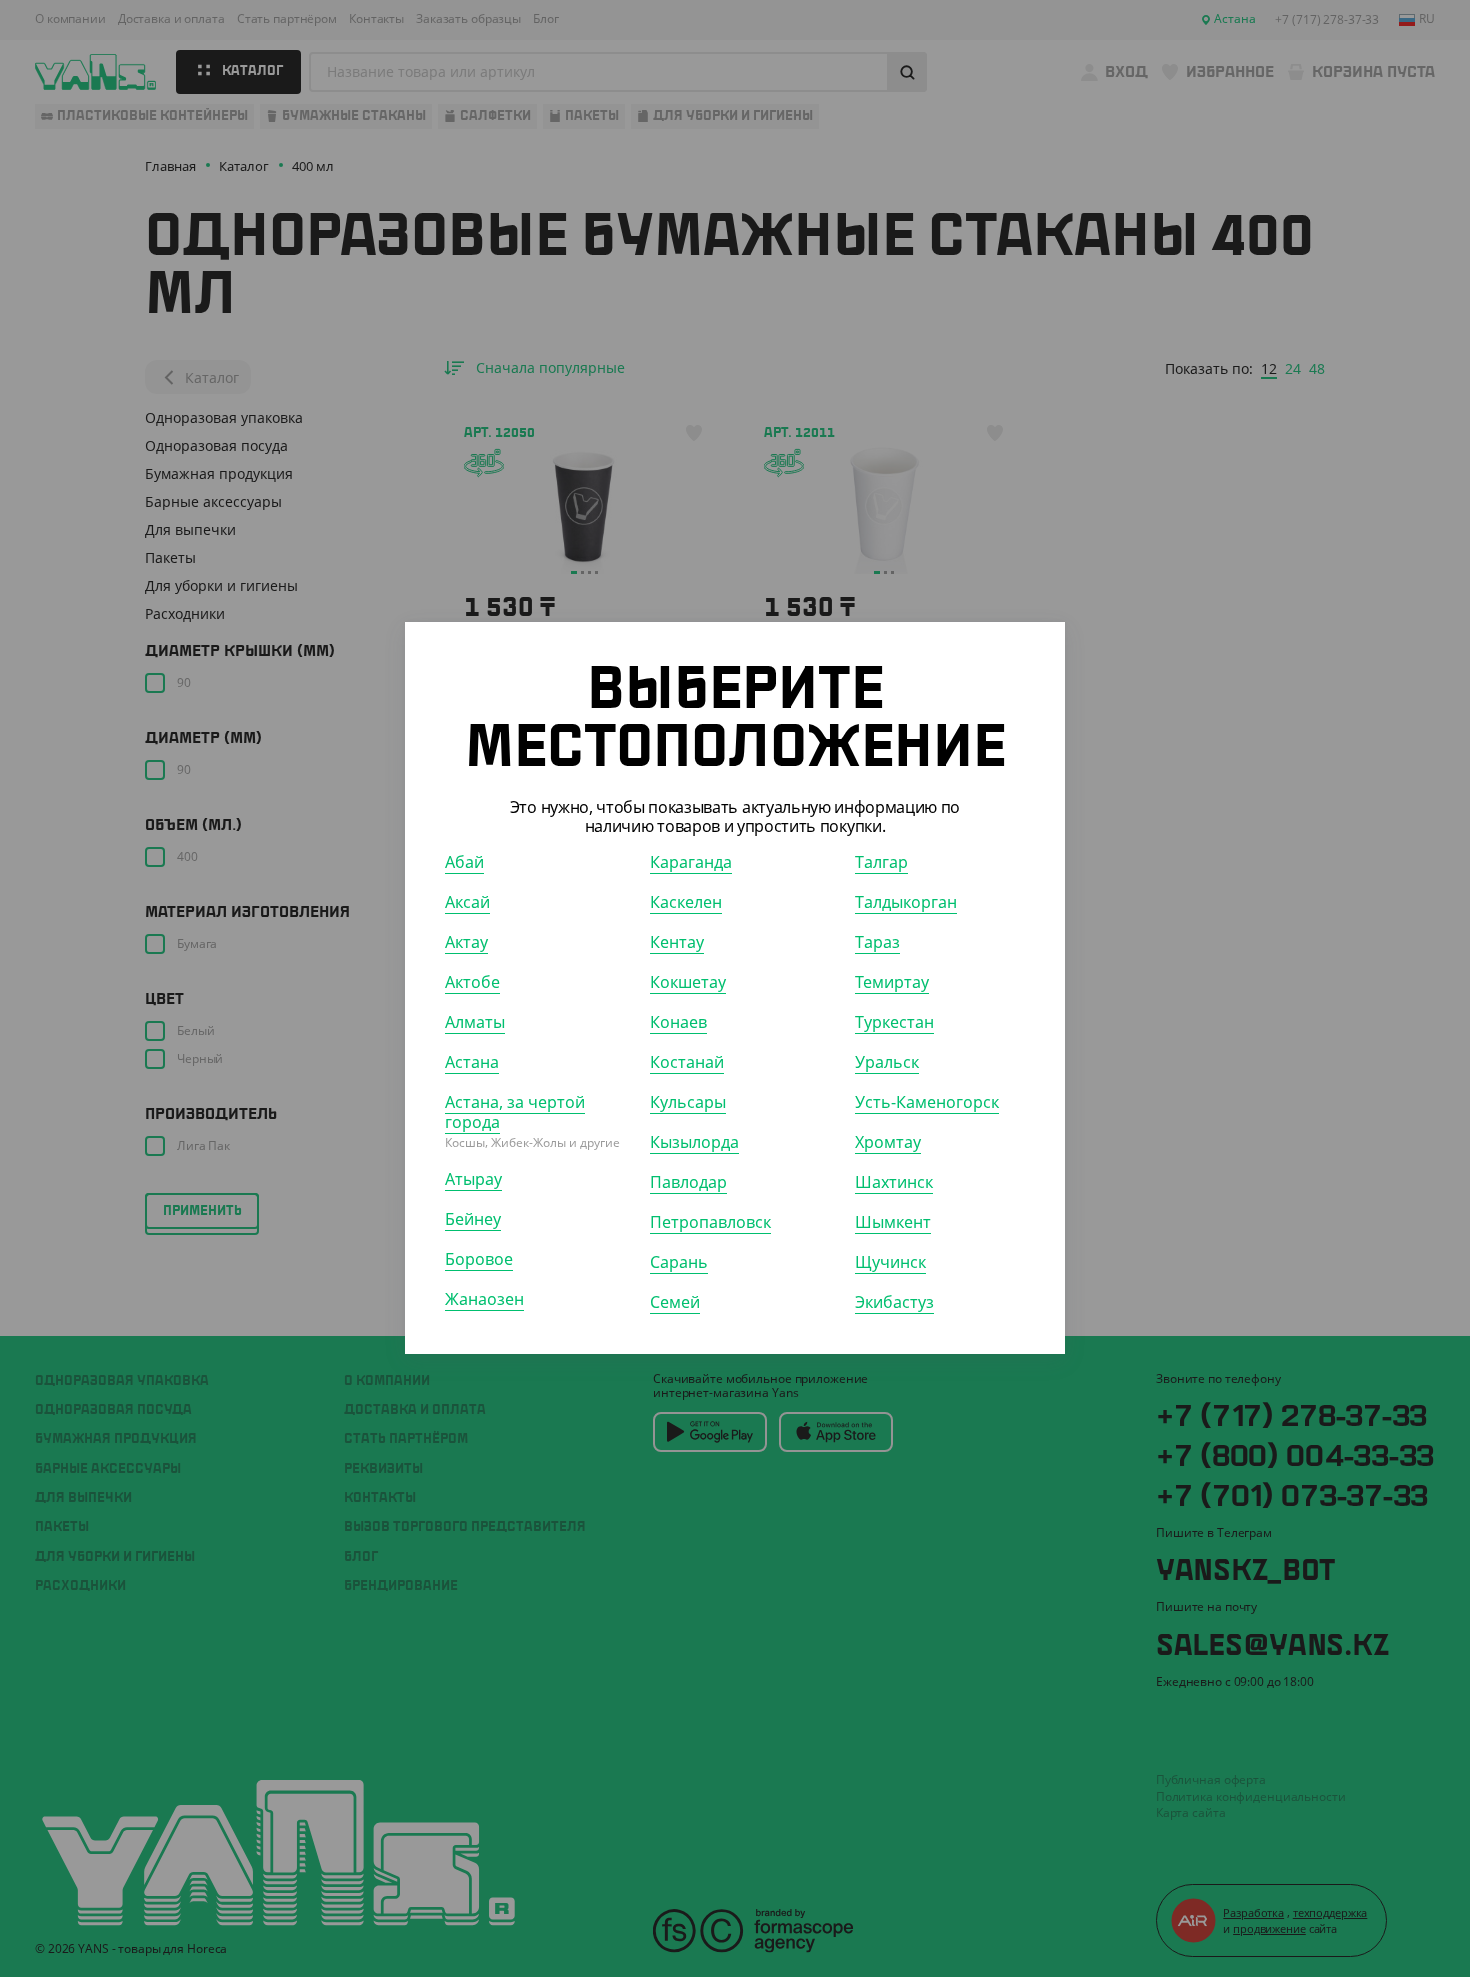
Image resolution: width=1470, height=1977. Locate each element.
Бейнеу (473, 1220)
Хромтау (888, 1143)
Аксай (467, 903)
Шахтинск (894, 1183)
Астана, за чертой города (515, 1113)
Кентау (677, 943)
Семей (675, 1303)
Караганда (691, 863)
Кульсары (688, 1103)
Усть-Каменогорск (927, 1103)
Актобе (472, 983)
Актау (466, 943)
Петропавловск (710, 1223)
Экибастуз (894, 1303)
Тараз (877, 943)
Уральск (887, 1063)
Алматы (475, 1023)
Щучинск (890, 1263)
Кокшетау (688, 983)
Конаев (678, 1023)
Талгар (881, 863)
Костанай (687, 1063)
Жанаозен (484, 1300)
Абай (464, 863)
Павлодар (688, 1183)
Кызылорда (694, 1143)
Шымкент (893, 1223)
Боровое (479, 1260)
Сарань (679, 1263)
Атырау (473, 1180)
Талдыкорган (906, 903)
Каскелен (686, 903)
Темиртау (892, 983)
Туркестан (894, 1023)
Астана (472, 1063)
